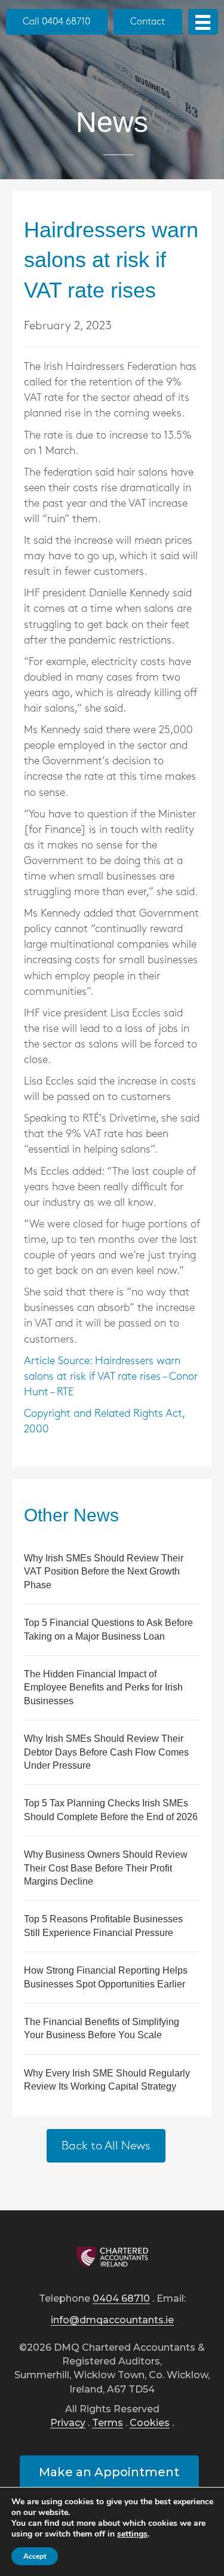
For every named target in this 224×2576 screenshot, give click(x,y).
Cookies (150, 2423)
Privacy (68, 2423)
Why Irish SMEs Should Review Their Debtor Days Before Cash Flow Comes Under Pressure (106, 1752)
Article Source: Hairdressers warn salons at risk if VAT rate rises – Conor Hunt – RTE (111, 1377)
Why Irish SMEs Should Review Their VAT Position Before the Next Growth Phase (104, 1572)
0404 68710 (121, 2299)
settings (132, 2534)
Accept (35, 2556)
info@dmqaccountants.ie (112, 2321)
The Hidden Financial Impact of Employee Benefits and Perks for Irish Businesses (103, 1687)
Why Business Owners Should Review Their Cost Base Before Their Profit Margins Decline (106, 1868)
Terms (108, 2423)
